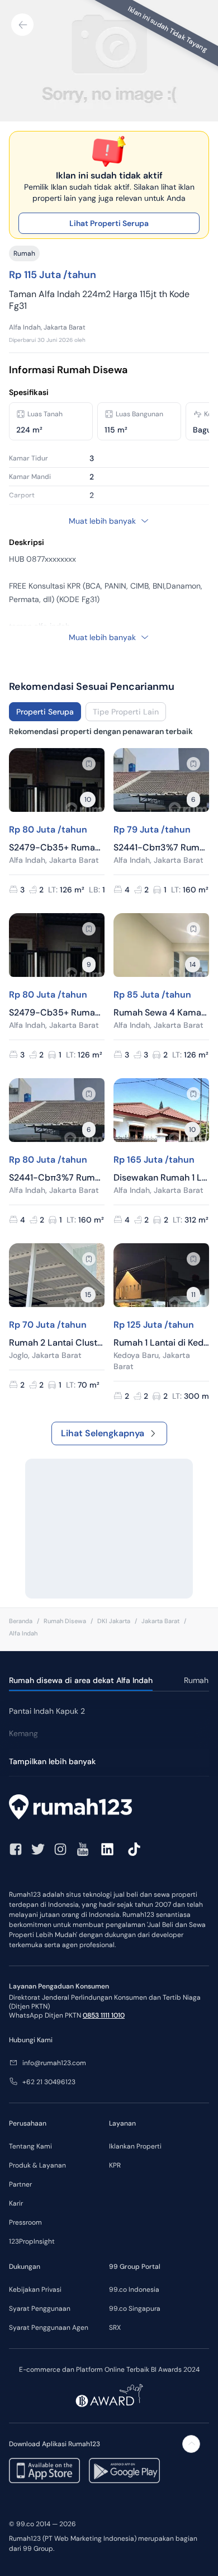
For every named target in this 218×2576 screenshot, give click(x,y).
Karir (16, 2203)
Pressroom (25, 2222)
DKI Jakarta (114, 1621)
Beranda (21, 1621)
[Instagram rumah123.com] (60, 1849)
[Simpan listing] (89, 764)
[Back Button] (22, 25)
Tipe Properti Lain (126, 712)
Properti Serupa (45, 712)
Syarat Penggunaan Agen (49, 2328)
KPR (115, 2165)
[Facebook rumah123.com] (16, 1849)
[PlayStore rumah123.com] (124, 2471)
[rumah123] (109, 1808)
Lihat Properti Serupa (109, 223)
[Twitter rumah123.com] (38, 1849)
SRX (115, 2328)
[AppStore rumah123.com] (44, 2471)
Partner (20, 2184)
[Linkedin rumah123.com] (107, 1849)
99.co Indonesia (134, 2290)
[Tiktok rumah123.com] (134, 1849)
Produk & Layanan (37, 2165)
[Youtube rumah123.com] (83, 1849)
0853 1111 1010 (104, 2015)
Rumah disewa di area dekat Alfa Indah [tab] (81, 1680)
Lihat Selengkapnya (103, 1433)
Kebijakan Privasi (35, 2290)
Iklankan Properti (135, 2146)
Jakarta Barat (160, 1621)
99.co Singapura (135, 2309)
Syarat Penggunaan (40, 2309)
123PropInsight (32, 2241)
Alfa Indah (23, 1633)
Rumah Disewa (65, 1621)
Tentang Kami (30, 2146)
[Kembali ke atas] (191, 2444)
